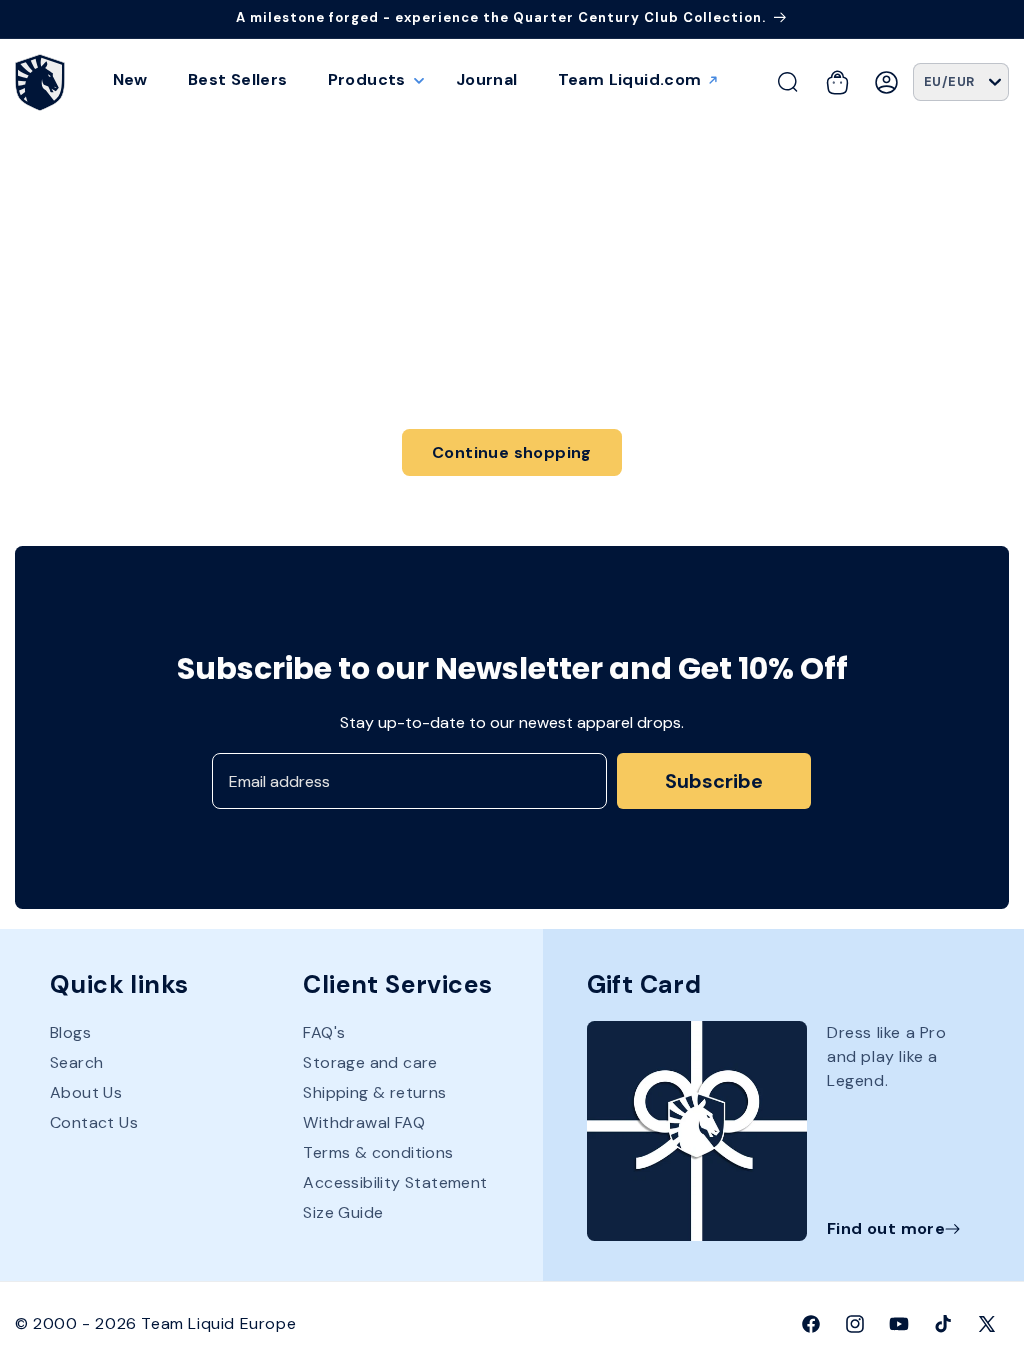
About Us (86, 1092)
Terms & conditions (378, 1152)
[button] (372, 80)
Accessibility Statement (395, 1182)
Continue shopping (512, 452)
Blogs (70, 1033)
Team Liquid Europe (218, 1323)
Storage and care (370, 1062)
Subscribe (714, 781)
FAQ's (324, 1033)
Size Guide (343, 1212)
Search (76, 1062)
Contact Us (94, 1122)
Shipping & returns (374, 1092)
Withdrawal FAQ (364, 1122)
